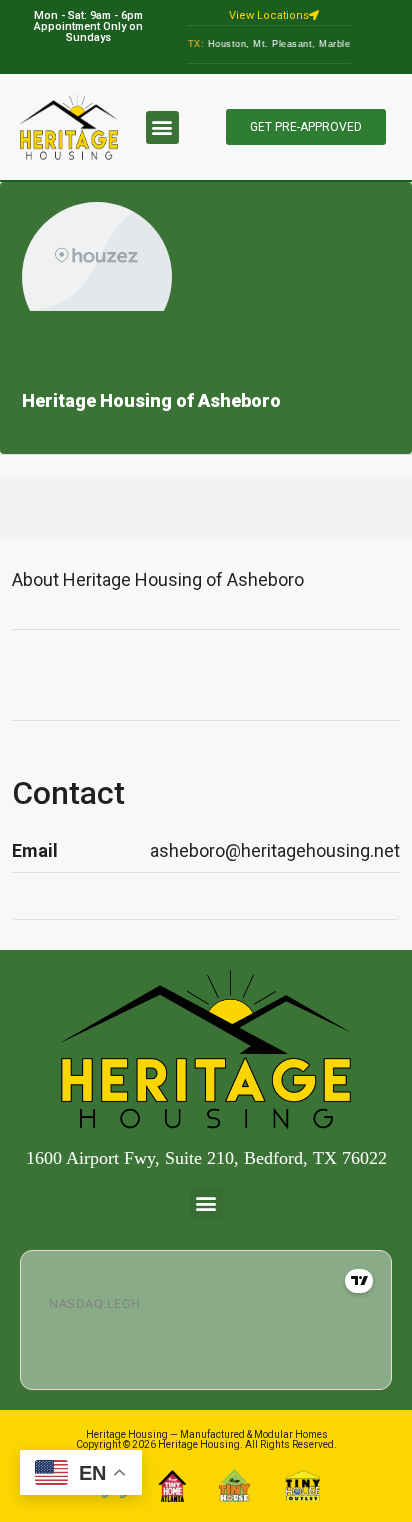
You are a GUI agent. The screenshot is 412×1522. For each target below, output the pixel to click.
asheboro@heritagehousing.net (275, 850)
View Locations (269, 15)
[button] (162, 127)
